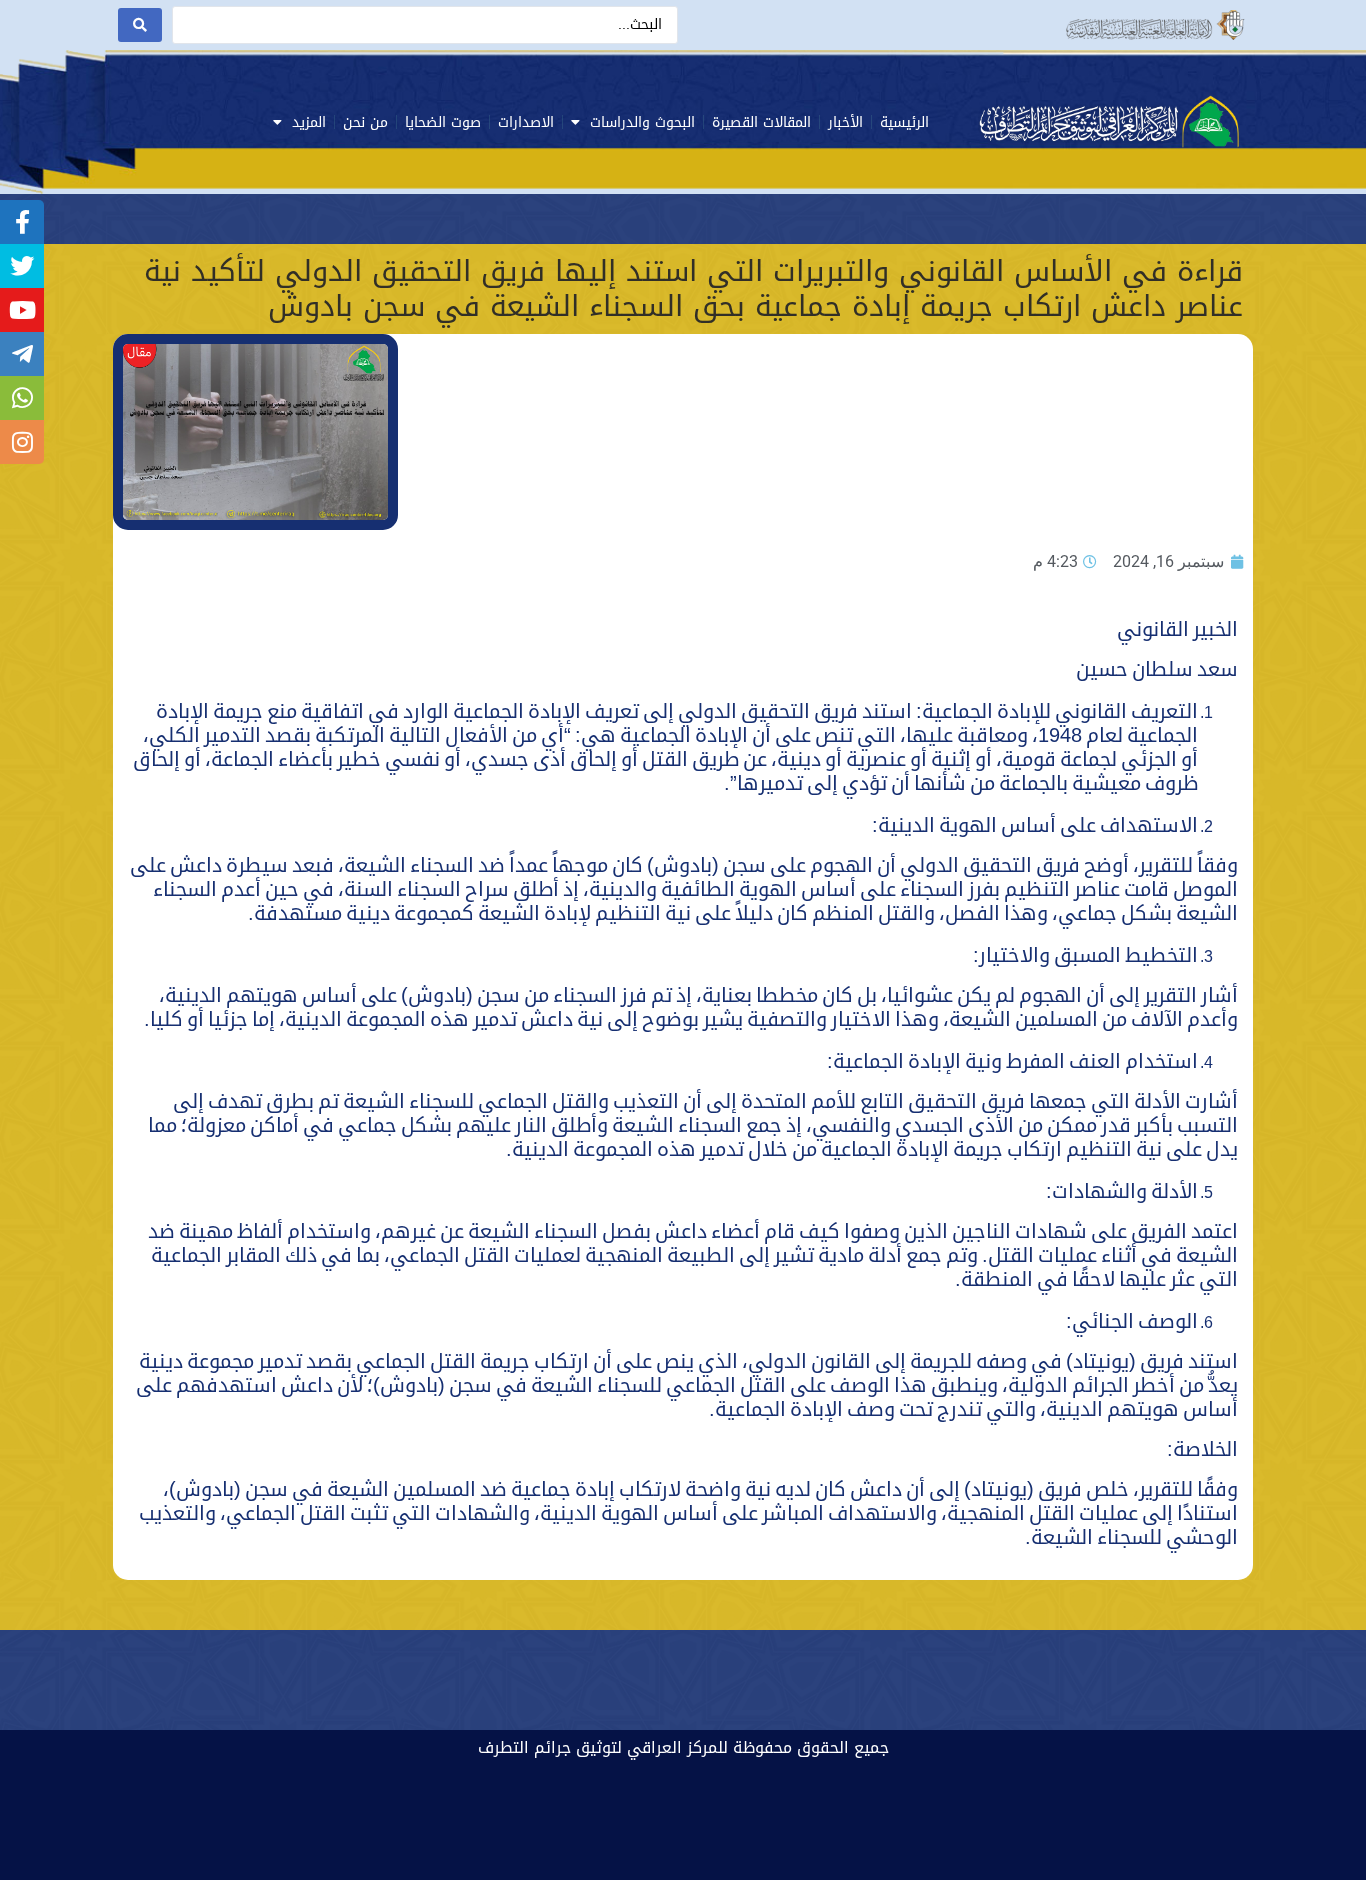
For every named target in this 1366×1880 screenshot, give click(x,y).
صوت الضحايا (443, 122)
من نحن (365, 122)
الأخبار (845, 122)
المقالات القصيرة (761, 122)
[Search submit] (140, 25)
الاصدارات (526, 122)
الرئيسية (904, 122)
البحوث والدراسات (642, 122)
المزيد (309, 122)
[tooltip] (22, 222)
